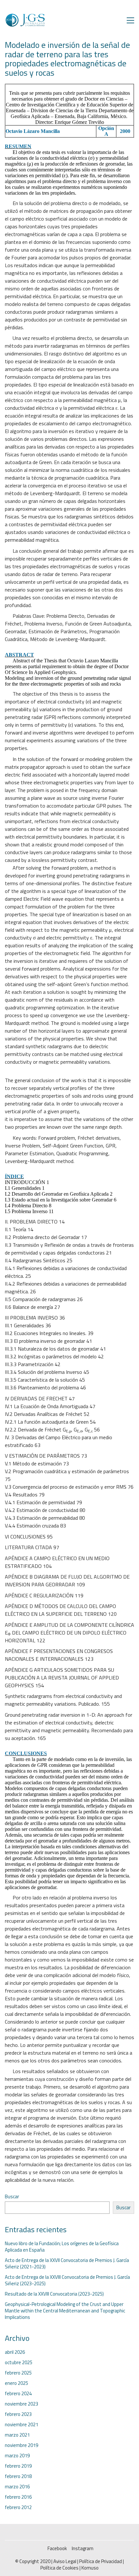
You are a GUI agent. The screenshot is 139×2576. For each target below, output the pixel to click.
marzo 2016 (17, 2487)
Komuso (90, 2568)
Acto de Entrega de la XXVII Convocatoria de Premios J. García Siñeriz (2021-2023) (67, 2264)
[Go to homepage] (25, 20)
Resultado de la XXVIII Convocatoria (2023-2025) (54, 2294)
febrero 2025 (18, 2373)
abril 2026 (15, 2352)
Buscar (12, 2197)
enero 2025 (16, 2383)
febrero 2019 (18, 2466)
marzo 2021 (17, 2435)
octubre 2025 (19, 2363)
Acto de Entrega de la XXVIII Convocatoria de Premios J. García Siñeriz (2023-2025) (67, 2280)
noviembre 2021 (21, 2425)
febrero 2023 (18, 2414)
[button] (130, 20)
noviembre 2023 (21, 2404)
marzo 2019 (17, 2456)
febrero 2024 (18, 2394)
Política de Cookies (59, 2568)
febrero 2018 (18, 2476)
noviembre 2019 (21, 2445)
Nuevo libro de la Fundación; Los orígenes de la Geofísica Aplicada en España (62, 2247)
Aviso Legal (65, 2561)
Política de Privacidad (101, 2561)
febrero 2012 (18, 2507)
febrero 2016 (18, 2497)
